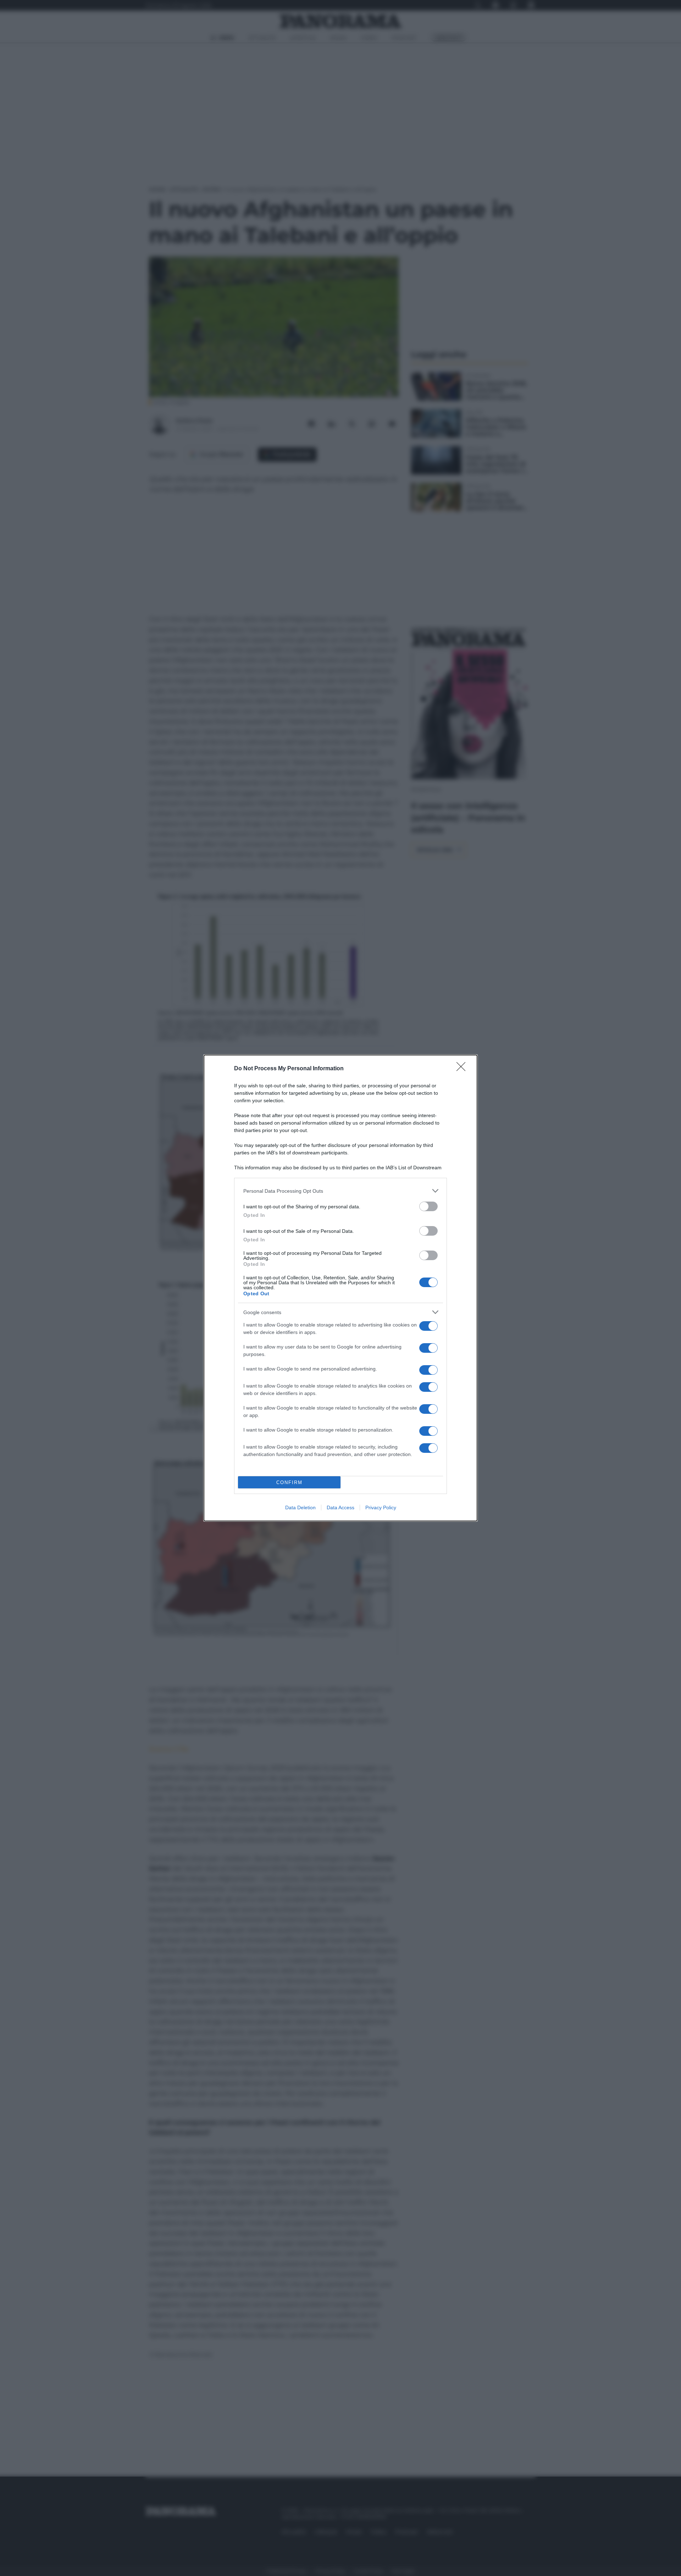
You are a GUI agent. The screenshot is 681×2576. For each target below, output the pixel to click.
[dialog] (340, 1288)
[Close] (463, 1069)
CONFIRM (289, 1482)
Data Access (340, 1507)
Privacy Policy (381, 1507)
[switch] (428, 1206)
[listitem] (340, 1191)
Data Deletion (300, 1507)
